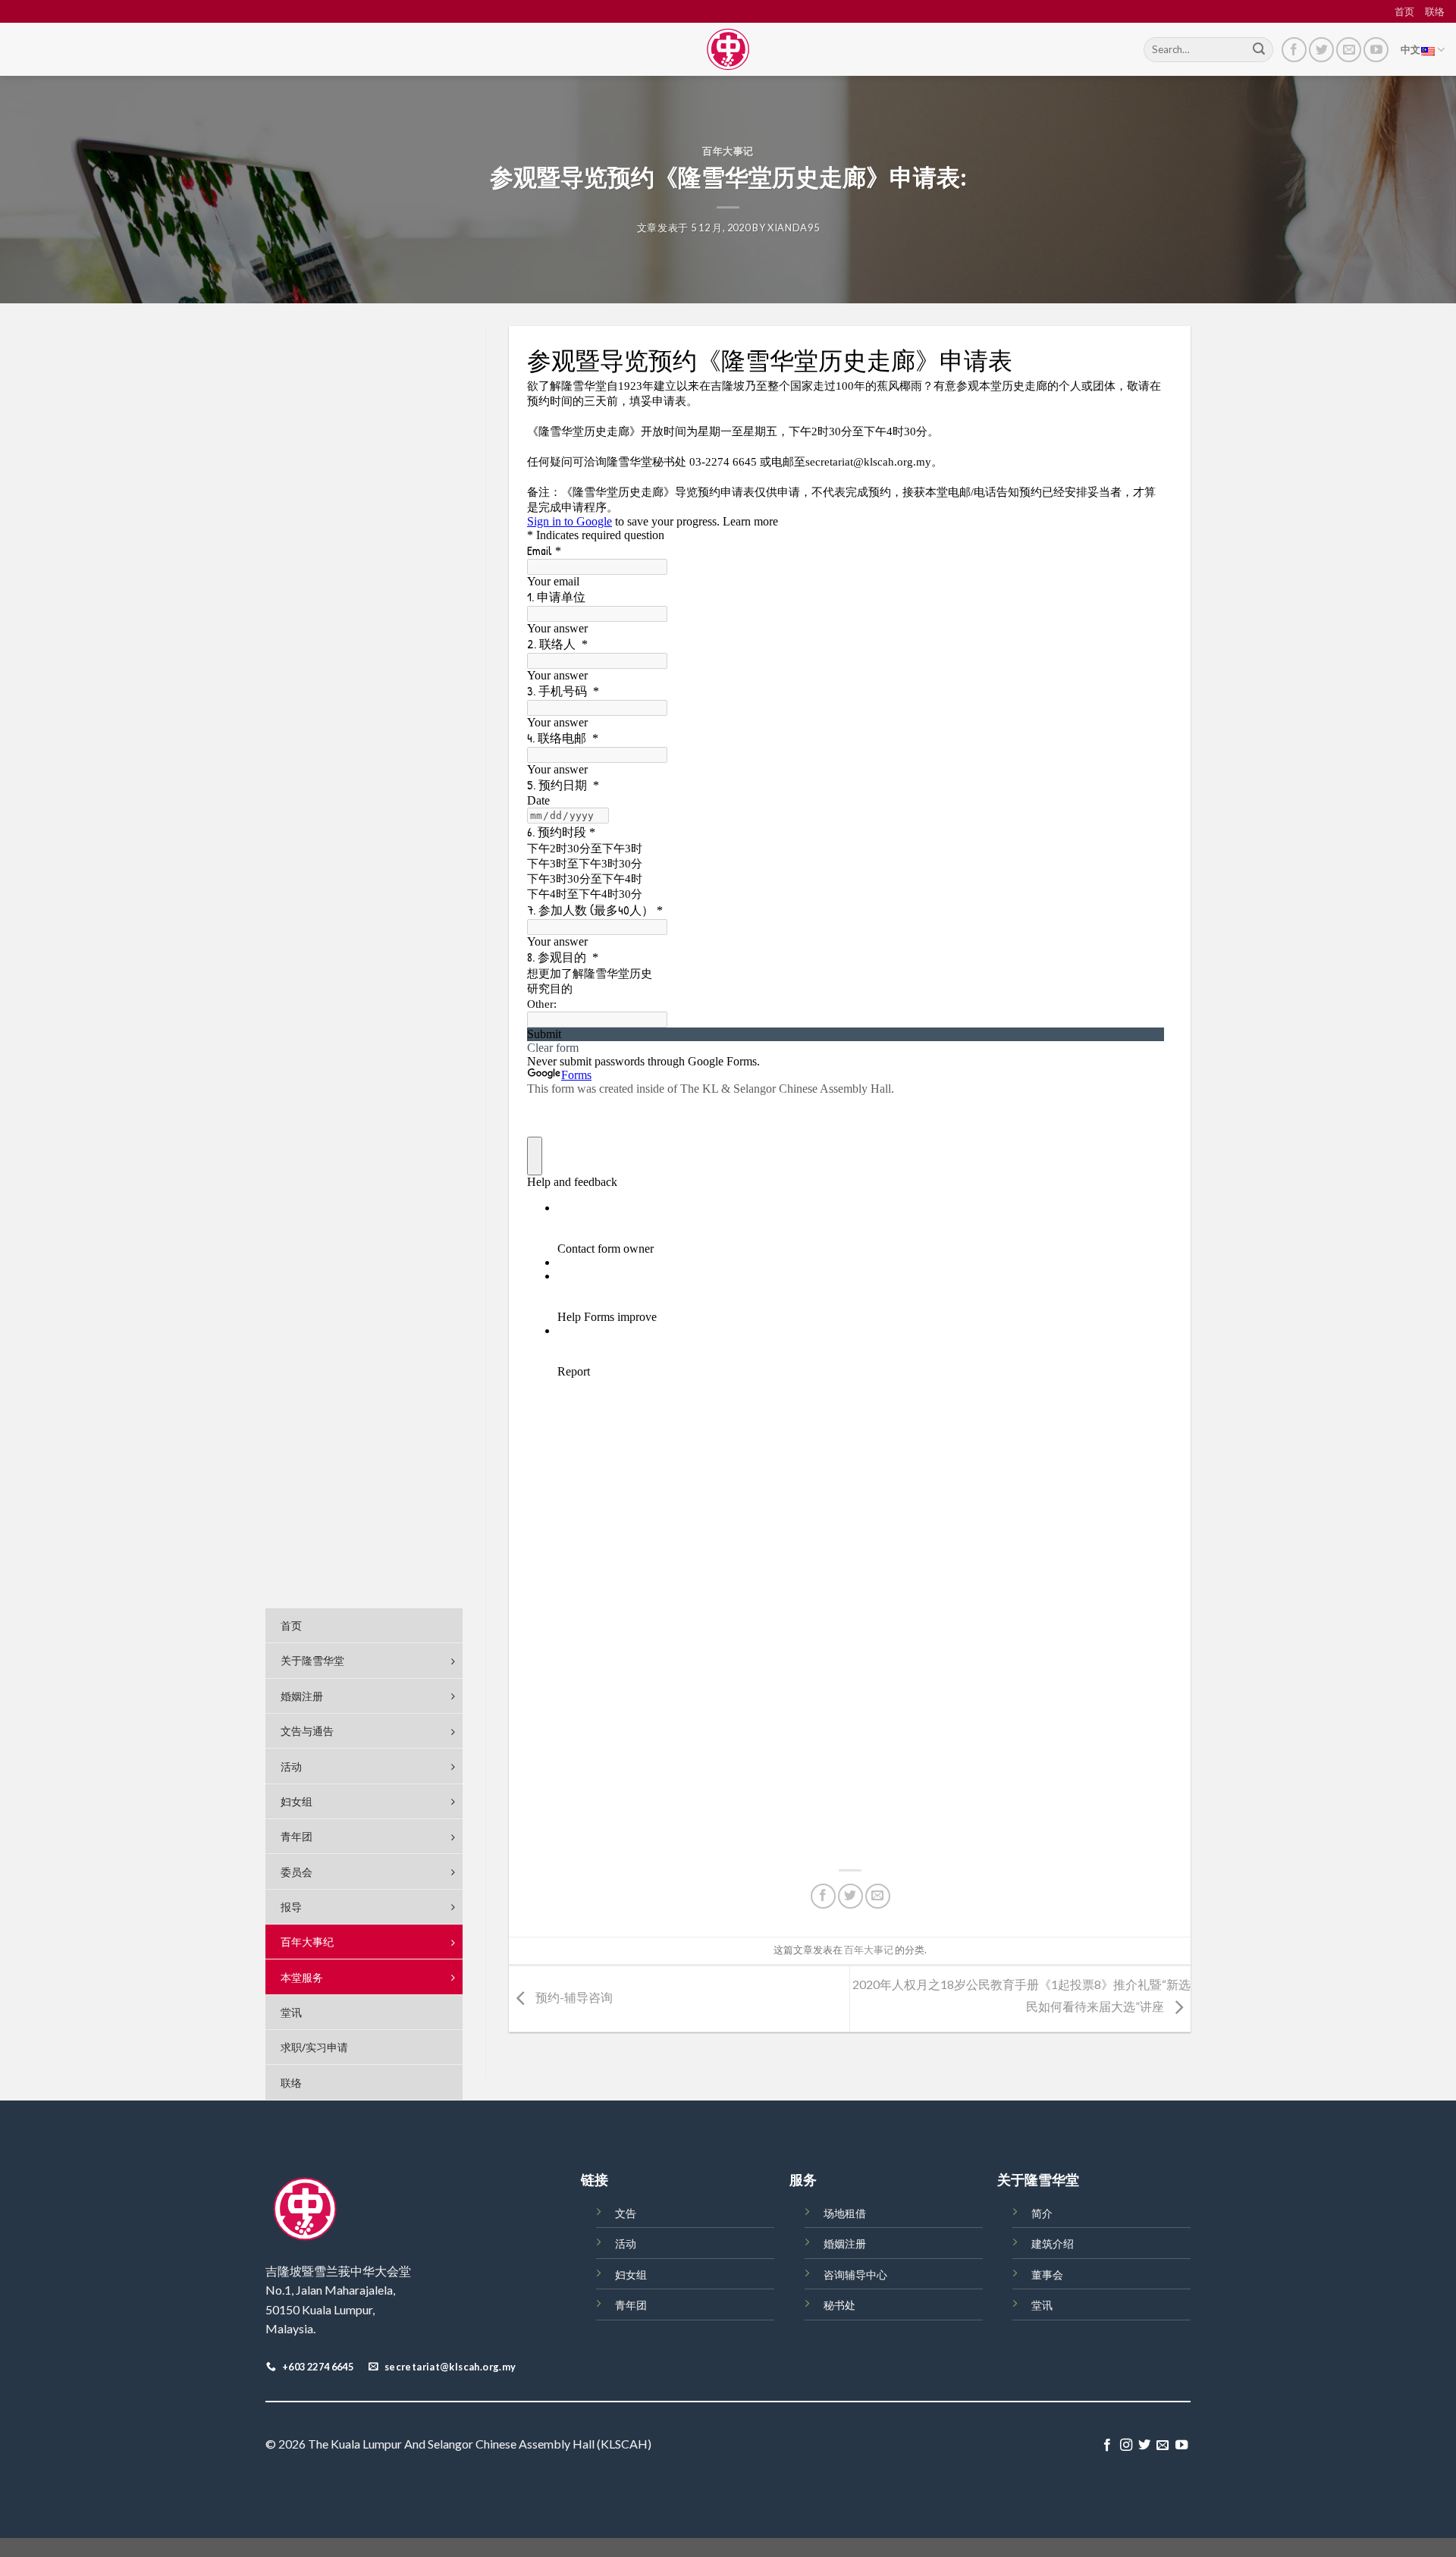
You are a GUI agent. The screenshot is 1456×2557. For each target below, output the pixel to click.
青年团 (631, 2305)
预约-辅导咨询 (573, 1997)
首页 (1404, 11)
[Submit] (1259, 50)
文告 (626, 2213)
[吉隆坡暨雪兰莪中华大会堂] (728, 49)
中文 (1411, 49)
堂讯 (1042, 2305)
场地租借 (845, 2213)
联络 (1435, 11)
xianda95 (793, 227)
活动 (626, 2243)
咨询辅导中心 (855, 2275)
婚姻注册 (845, 2243)
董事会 (1047, 2275)
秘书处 (839, 2305)
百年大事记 (728, 151)
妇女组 (631, 2275)
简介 (1042, 2213)
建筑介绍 (1053, 2243)
